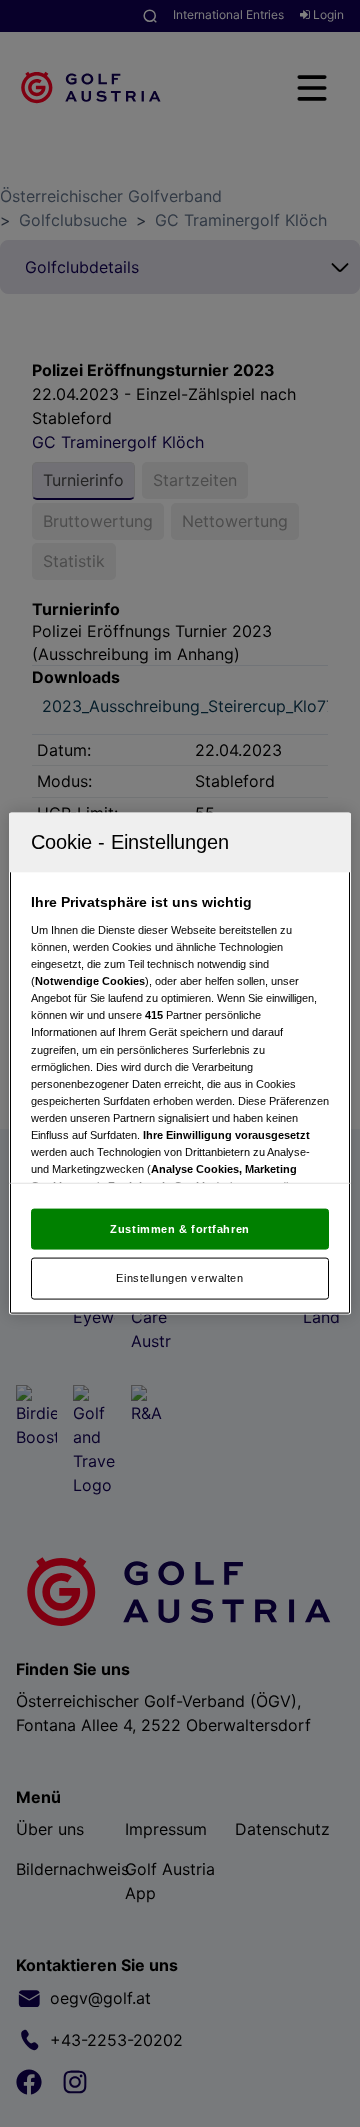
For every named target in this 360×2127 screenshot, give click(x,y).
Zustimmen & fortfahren (180, 1228)
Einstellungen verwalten (179, 1278)
